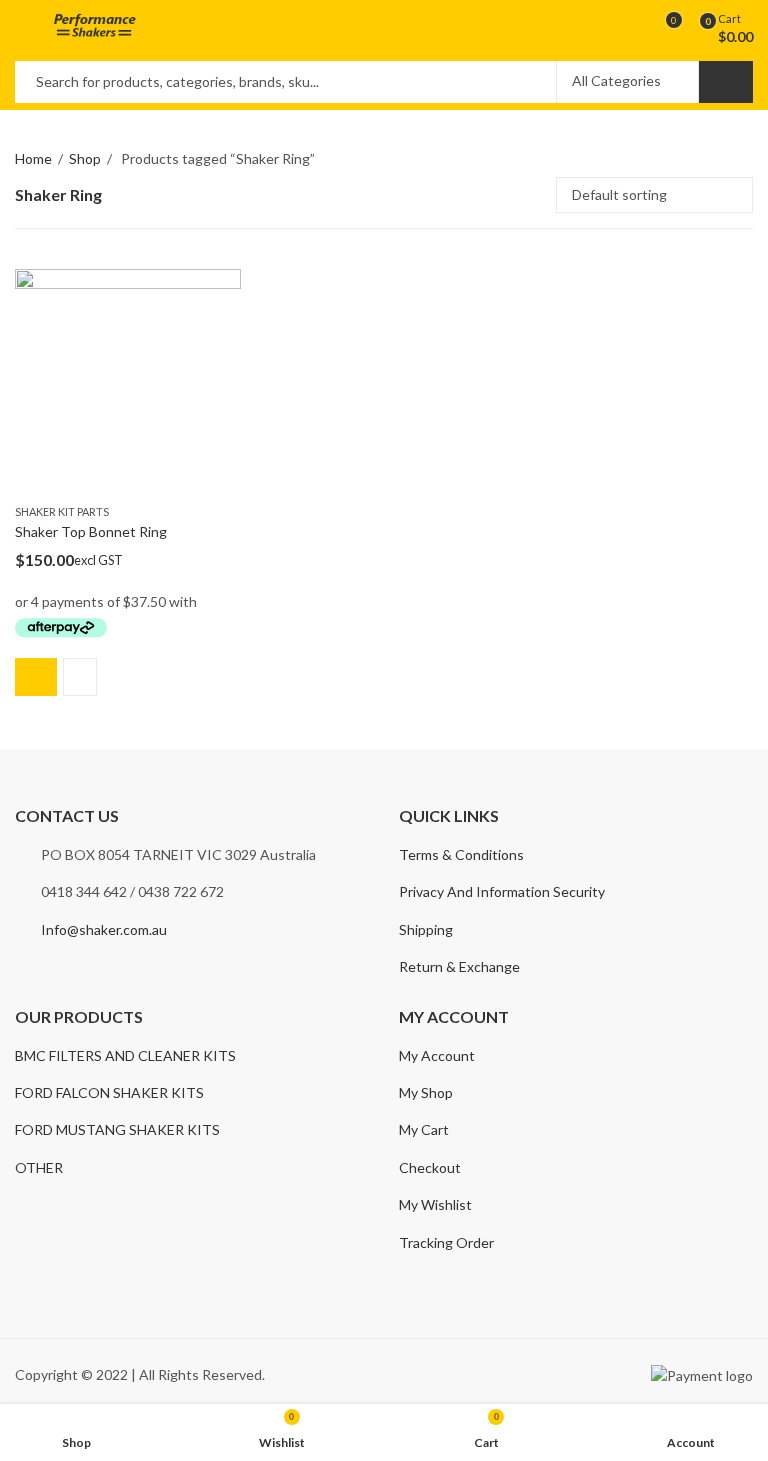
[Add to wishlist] (225, 287)
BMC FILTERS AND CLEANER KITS (125, 1055)
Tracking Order (446, 1242)
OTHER (39, 1167)
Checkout (430, 1167)
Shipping (426, 929)
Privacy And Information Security (502, 891)
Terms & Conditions (461, 854)
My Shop (426, 1092)
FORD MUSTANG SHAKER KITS (117, 1129)
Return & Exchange (459, 966)
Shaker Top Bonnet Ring (91, 532)
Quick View (80, 677)
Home (33, 158)
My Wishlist (435, 1204)
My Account (437, 1055)
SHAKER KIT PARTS (62, 511)
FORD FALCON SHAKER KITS (109, 1092)
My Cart (424, 1129)
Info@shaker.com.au (104, 929)
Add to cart (36, 677)
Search (726, 82)
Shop (85, 158)
